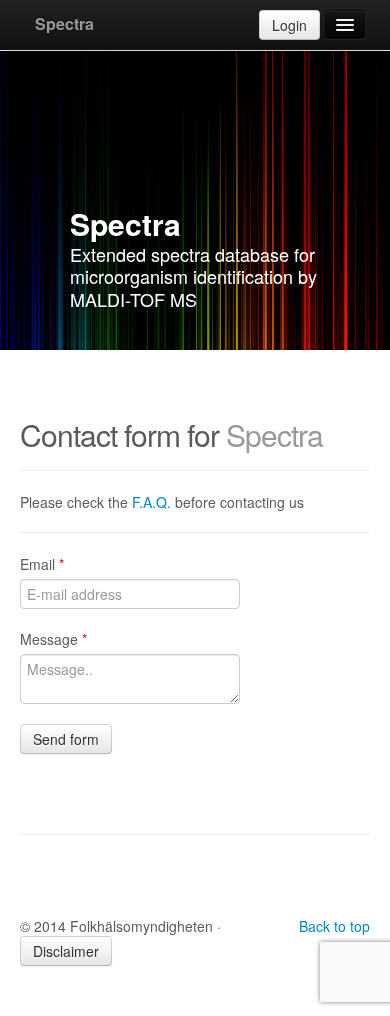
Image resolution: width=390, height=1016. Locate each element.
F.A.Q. (151, 502)
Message (53, 639)
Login (289, 25)
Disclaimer (66, 951)
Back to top (334, 926)
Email (42, 564)
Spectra (64, 23)
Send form (66, 739)
